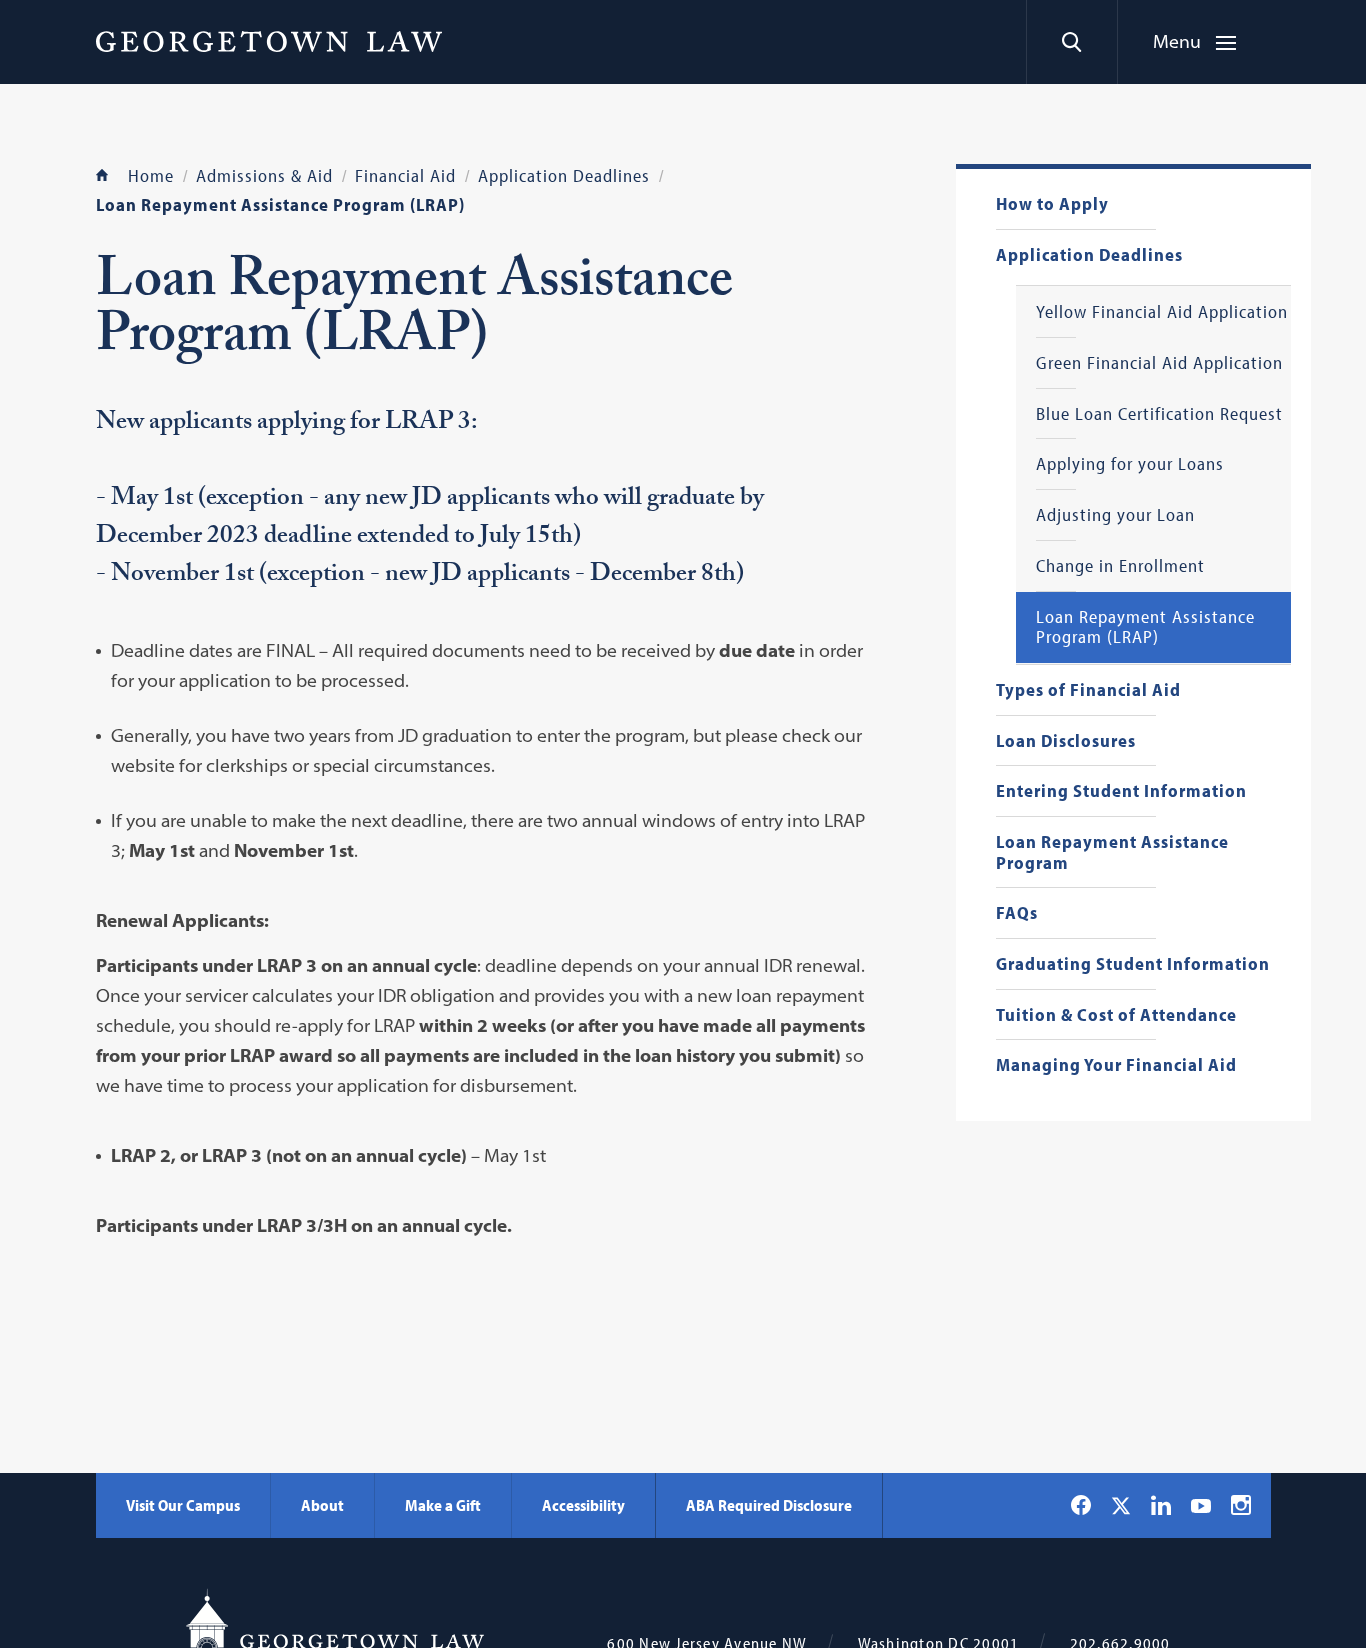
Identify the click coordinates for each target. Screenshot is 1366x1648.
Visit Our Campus (183, 1505)
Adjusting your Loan (1115, 515)
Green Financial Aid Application (1159, 363)
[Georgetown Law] (269, 41)
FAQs (1017, 913)
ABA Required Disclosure (769, 1505)
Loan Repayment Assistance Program (1112, 852)
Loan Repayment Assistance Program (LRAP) (1145, 627)
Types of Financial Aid (1088, 690)
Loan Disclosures (1066, 741)
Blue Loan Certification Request (1159, 414)
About (322, 1505)
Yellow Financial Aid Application (1162, 312)
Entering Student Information (1121, 791)
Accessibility (583, 1505)
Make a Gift (443, 1505)
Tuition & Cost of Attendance (1116, 1015)
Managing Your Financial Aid (1116, 1065)
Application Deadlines (1089, 255)
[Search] (1071, 42)
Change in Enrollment (1120, 566)
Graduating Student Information (1133, 964)
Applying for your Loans (1130, 464)
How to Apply (1052, 204)
